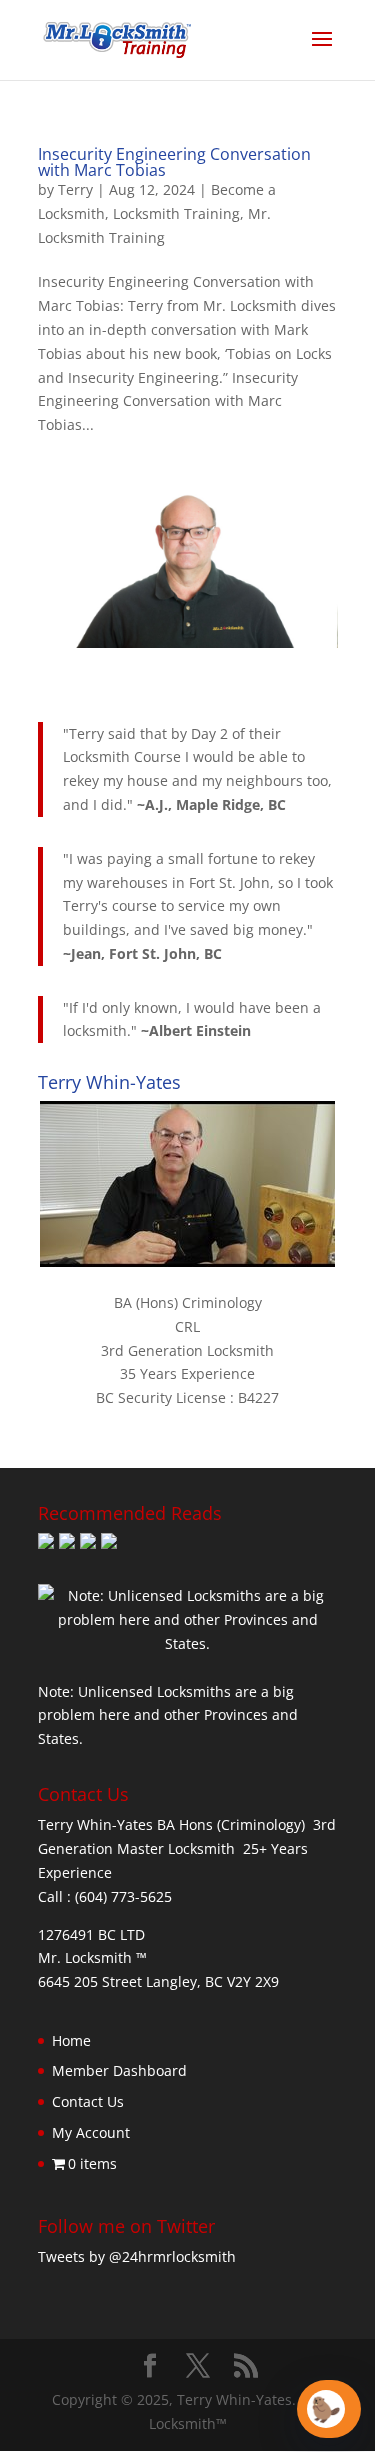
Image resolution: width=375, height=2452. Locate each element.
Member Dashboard (119, 2070)
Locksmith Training (176, 213)
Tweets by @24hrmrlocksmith (137, 2256)
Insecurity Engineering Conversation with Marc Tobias (174, 162)
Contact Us (88, 2101)
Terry (75, 189)
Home (71, 2040)
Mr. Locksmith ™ (92, 1957)
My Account (91, 2132)
